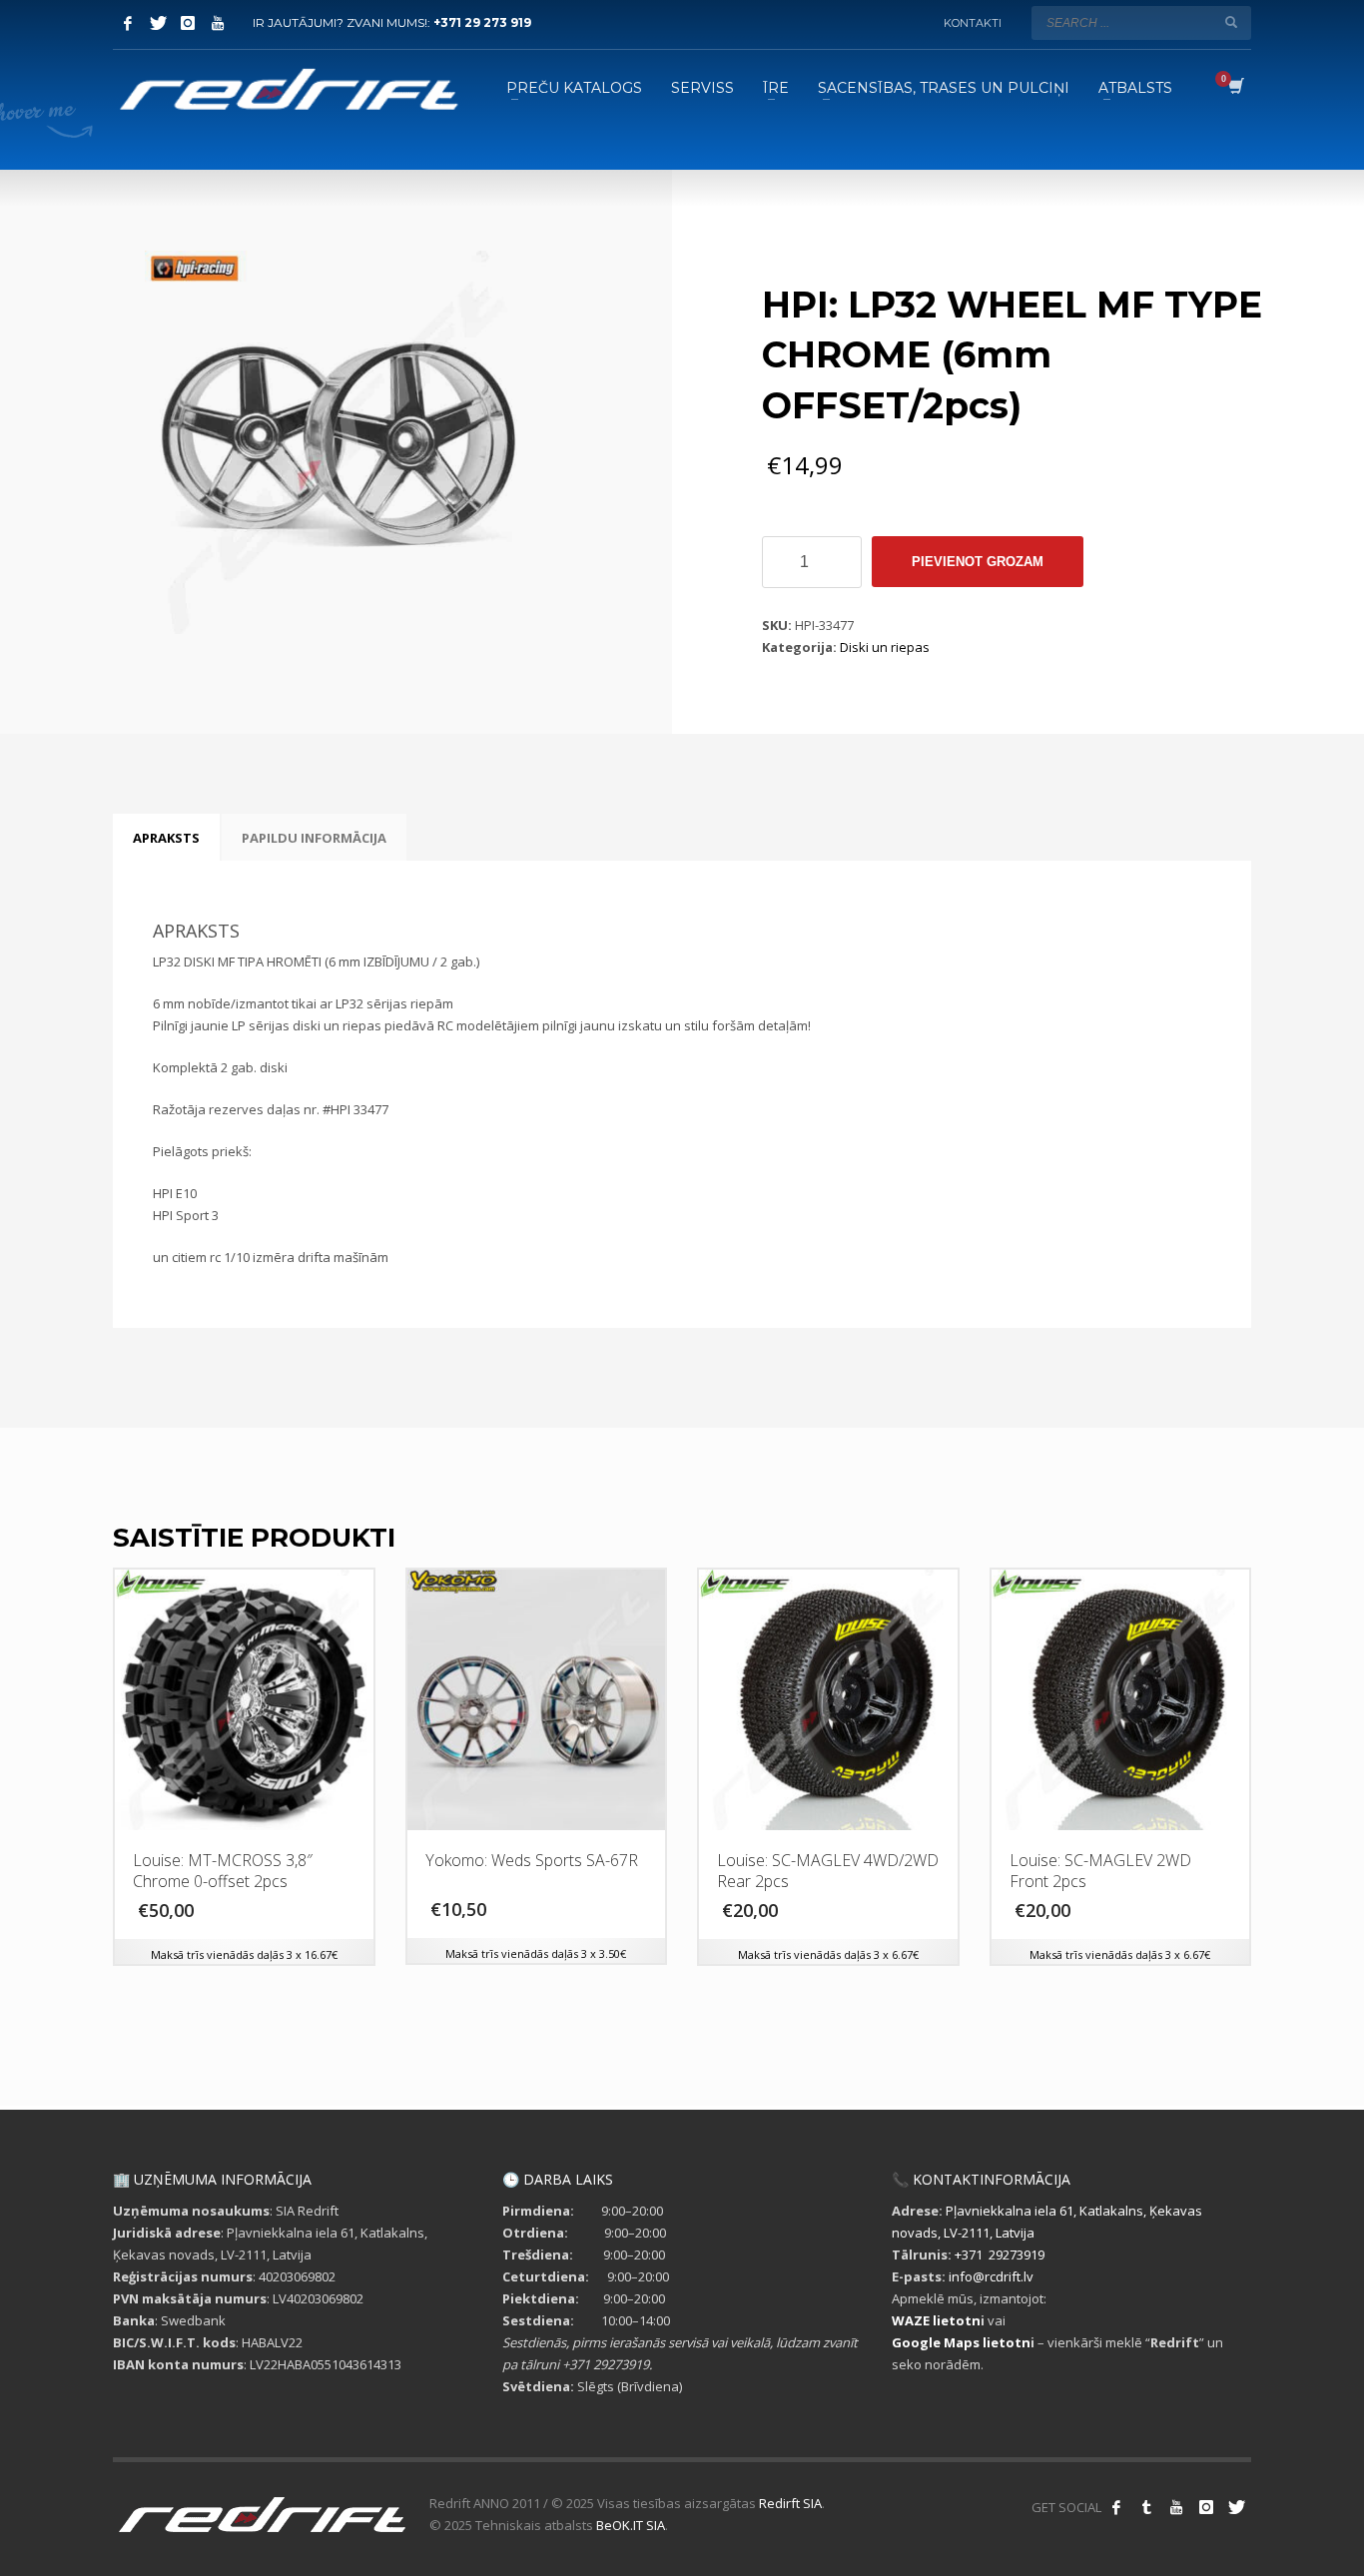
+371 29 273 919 (482, 22)
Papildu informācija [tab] (314, 838)
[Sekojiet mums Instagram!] (1206, 2507)
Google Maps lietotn (961, 2342)
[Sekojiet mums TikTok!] (1146, 2507)
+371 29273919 (1000, 2254)
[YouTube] (218, 23)
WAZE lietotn (936, 2320)
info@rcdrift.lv (991, 2276)
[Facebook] (128, 23)
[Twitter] (158, 23)
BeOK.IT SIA (631, 2525)
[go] (1231, 22)
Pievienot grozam (978, 562)
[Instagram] (188, 23)
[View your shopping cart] (1235, 88)
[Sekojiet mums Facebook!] (1116, 2507)
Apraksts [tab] (166, 838)
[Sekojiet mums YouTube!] (1176, 2507)
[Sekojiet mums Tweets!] (1236, 2507)
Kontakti (973, 23)
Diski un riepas (885, 647)
